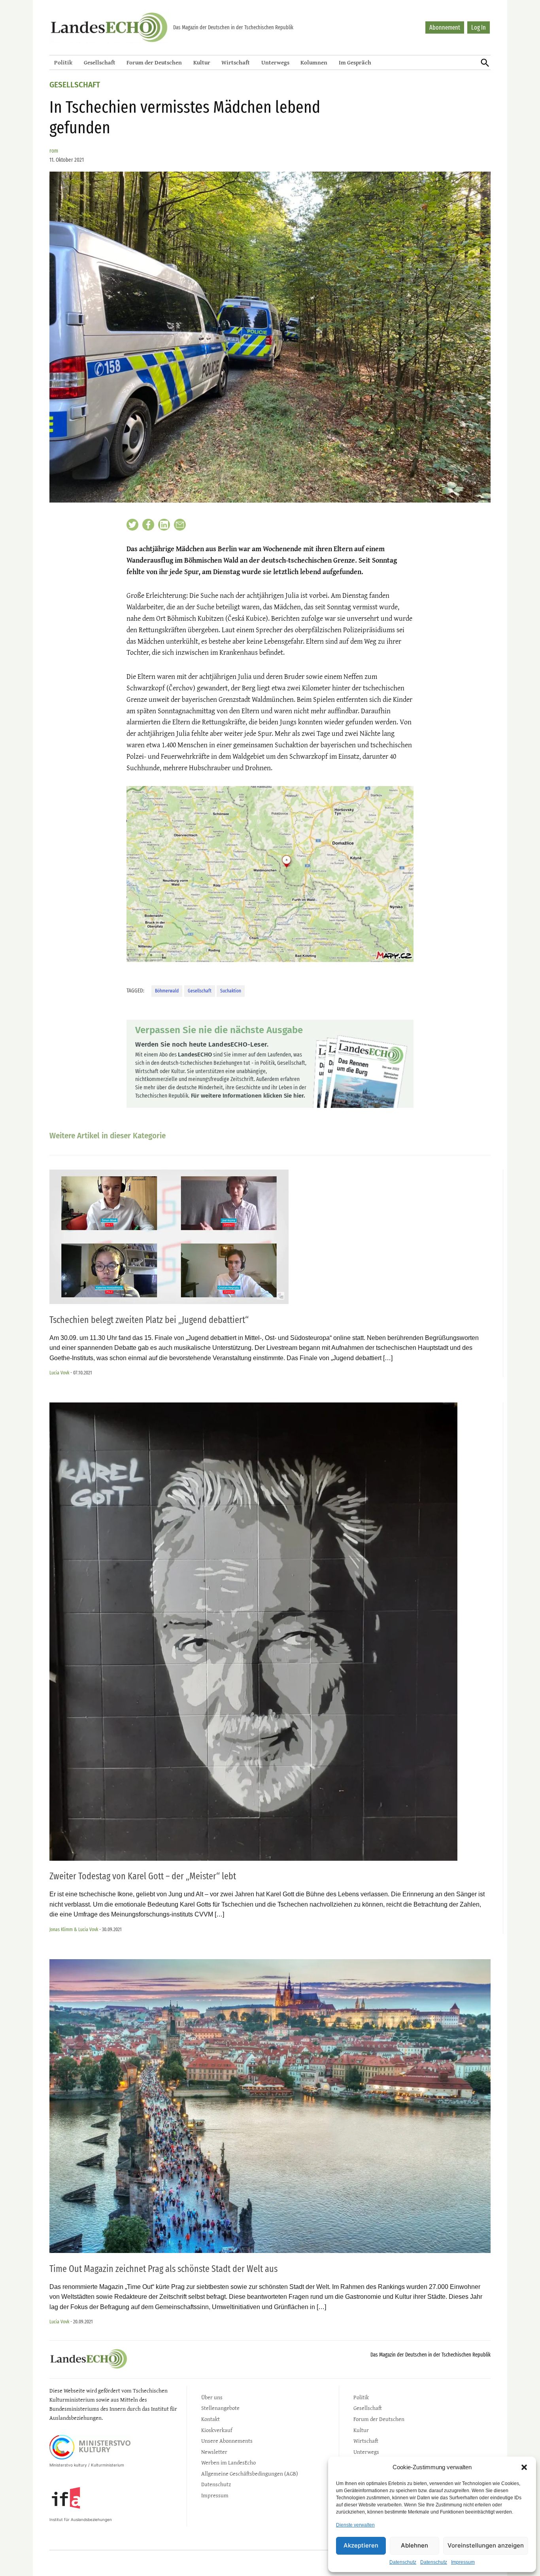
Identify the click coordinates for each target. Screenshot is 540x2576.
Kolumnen (314, 62)
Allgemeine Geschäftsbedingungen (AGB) (250, 2473)
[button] (524, 2467)
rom (54, 151)
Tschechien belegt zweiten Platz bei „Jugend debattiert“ (149, 1320)
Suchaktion (231, 991)
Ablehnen (414, 2545)
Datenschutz (403, 2562)
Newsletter (214, 2452)
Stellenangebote (220, 2408)
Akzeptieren (361, 2545)
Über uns (212, 2397)
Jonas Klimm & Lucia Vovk (74, 1929)
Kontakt (211, 2419)
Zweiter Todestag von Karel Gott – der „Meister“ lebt (143, 1876)
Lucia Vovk (59, 1373)
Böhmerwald (167, 991)
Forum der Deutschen (154, 62)
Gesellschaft (100, 62)
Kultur (202, 62)
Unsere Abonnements (227, 2441)
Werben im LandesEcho (228, 2462)
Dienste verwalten (355, 2525)
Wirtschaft (236, 62)
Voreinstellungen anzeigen (486, 2545)
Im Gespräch (355, 62)
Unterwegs (275, 62)
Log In (479, 27)
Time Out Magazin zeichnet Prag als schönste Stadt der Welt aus (163, 2269)
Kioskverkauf (217, 2430)
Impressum (463, 2562)
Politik (63, 62)
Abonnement (445, 27)
